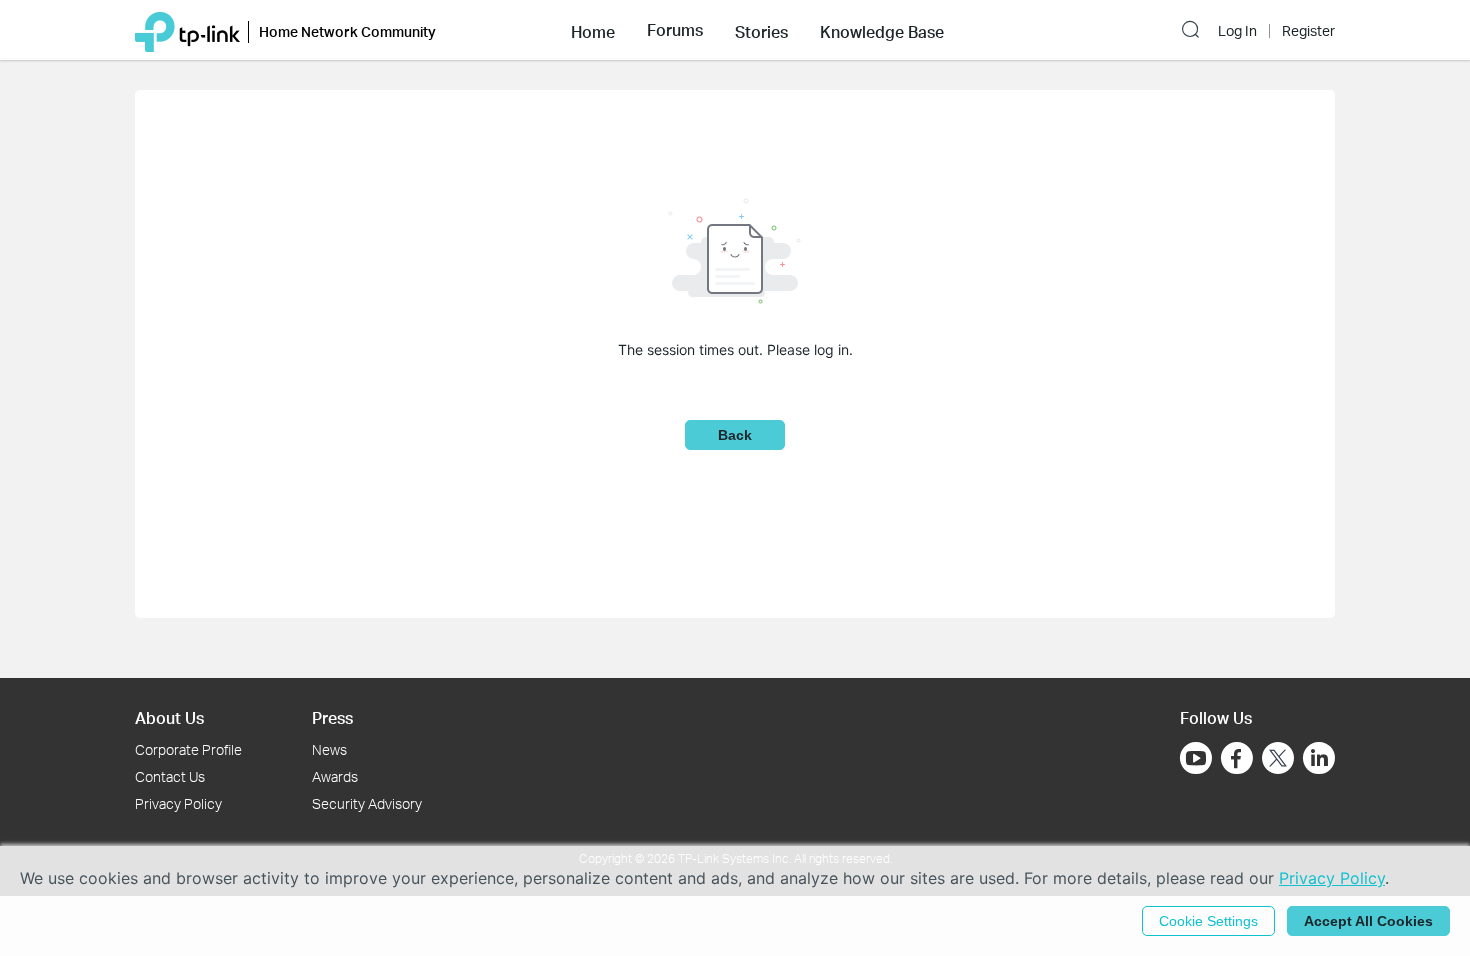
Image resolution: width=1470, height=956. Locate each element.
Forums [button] (675, 30)
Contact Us (170, 776)
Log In (1237, 31)
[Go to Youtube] (1196, 758)
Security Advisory (367, 803)
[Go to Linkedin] (1319, 758)
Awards (335, 776)
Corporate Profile (188, 749)
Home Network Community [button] (347, 31)
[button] (593, 30)
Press (332, 717)
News (329, 749)
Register (1308, 31)
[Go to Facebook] (1237, 758)
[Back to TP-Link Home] (187, 30)
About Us (169, 717)
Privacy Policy (178, 803)
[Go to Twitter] (1278, 760)
